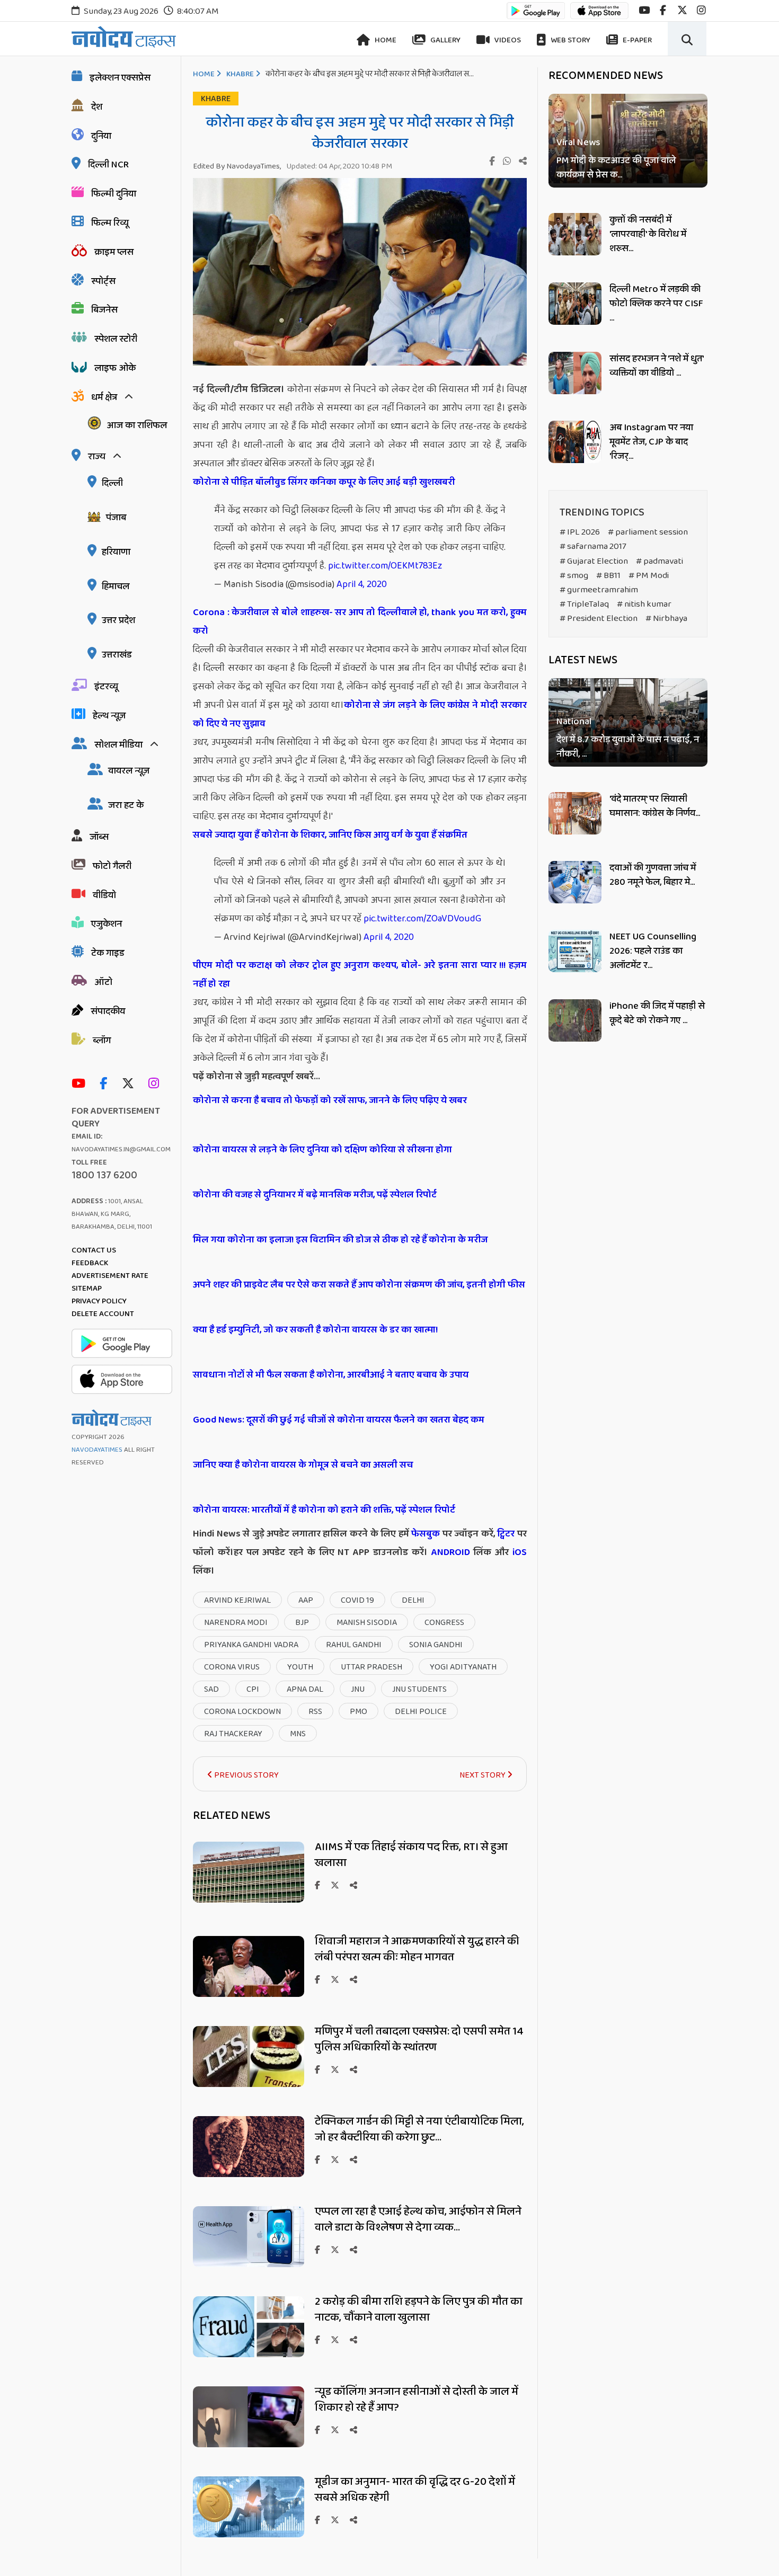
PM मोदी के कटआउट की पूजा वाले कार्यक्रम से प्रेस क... (616, 168)
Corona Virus (232, 1667)
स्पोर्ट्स (103, 281)
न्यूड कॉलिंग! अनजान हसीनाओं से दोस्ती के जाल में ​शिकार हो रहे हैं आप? (418, 2400)
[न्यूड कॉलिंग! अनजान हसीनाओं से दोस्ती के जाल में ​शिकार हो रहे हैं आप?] (249, 2444)
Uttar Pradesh (371, 1667)
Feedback (90, 1263)
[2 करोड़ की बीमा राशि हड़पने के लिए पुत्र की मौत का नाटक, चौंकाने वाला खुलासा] (249, 2354)
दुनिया (101, 136)
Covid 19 (357, 1600)
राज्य (97, 457)
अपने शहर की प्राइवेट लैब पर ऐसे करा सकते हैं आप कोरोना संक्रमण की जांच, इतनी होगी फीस (359, 1285)
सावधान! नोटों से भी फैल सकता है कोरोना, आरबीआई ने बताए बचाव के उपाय (331, 1375)
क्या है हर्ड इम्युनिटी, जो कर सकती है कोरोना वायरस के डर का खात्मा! (315, 1330)
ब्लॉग (102, 1041)
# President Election (599, 619)
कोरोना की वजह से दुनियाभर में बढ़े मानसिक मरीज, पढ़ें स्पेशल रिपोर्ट (315, 1195)
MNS (298, 1734)
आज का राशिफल (137, 425)
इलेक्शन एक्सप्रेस (120, 78)
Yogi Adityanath (463, 1667)
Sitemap (87, 1289)
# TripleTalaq (584, 604)
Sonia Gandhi (436, 1645)
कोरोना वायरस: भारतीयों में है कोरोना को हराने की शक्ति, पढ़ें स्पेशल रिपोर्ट (324, 1510)
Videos (507, 40)
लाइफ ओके (115, 368)
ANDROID (449, 1552)
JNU (358, 1689)
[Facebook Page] (106, 1084)
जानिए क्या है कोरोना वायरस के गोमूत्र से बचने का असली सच (303, 1465)
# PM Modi (649, 576)
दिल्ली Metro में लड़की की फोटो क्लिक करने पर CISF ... (656, 304)
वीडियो (104, 895)
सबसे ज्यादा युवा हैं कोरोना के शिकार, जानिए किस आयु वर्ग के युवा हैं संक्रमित (330, 835)
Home (385, 40)
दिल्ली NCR (108, 165)
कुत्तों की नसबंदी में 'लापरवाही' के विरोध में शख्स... (648, 234)
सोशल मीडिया (118, 745)
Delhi (413, 1600)
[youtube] (644, 10)
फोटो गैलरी (112, 866)
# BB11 (608, 576)
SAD (211, 1689)
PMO (358, 1712)
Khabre (240, 74)
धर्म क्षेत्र (104, 397)
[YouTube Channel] (81, 1084)
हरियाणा (116, 552)
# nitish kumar (644, 604)
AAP (306, 1600)
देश (97, 107)
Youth (300, 1667)
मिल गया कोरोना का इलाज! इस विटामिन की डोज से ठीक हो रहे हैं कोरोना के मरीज (340, 1240)
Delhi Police (421, 1712)
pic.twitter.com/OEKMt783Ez (385, 566)
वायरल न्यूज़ (129, 771)
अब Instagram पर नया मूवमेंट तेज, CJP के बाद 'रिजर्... (651, 442)
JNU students (419, 1689)
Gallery (445, 40)
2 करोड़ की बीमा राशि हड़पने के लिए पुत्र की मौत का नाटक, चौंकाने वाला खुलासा (419, 2309)
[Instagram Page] (156, 1084)
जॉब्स (99, 837)
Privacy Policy (99, 1301)
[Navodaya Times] (124, 37)
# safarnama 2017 (593, 547)
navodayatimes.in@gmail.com (121, 1149)
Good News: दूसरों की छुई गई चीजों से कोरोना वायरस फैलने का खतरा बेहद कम (339, 1420)
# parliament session (648, 532)
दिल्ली (112, 483)
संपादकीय (108, 1011)
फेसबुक (426, 1534)
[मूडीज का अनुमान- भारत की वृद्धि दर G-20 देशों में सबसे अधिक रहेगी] (249, 2534)
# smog (574, 576)
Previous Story (246, 1775)
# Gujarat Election (594, 561)
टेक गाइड (108, 953)
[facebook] (663, 10)
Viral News (578, 143)
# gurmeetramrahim (599, 590)
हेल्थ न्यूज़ (109, 716)
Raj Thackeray (233, 1734)
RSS (315, 1712)
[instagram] (701, 10)
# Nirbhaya (666, 619)
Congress (444, 1623)
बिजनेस (104, 310)
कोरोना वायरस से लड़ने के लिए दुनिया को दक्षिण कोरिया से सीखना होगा (322, 1150)
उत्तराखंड (117, 655)
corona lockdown (242, 1712)
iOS (518, 1552)
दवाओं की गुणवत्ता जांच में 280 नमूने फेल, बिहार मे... (653, 875)
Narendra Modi (236, 1623)
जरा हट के (126, 805)
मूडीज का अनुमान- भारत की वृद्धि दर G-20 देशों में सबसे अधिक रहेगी (415, 2490)
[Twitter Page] (131, 1084)
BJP (302, 1623)
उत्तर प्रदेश (118, 620)
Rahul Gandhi (354, 1645)
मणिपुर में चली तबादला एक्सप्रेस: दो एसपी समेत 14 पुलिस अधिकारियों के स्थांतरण (419, 2039)
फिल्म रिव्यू (110, 223)
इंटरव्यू (106, 687)
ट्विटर (506, 1534)
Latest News (583, 660)
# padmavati (660, 561)
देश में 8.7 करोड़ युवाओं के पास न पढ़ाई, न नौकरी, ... (628, 748)
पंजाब (116, 518)
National (574, 722)
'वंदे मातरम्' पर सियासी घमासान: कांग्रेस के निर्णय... (655, 806)
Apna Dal (305, 1689)
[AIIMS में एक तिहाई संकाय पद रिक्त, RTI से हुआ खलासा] (249, 1900)
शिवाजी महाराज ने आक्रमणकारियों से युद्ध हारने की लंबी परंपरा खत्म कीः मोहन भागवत (417, 1949)
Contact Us (94, 1250)
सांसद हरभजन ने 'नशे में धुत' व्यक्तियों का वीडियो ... (656, 366)
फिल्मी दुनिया (114, 194)
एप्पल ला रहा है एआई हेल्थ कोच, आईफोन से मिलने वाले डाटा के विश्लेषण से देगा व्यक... (418, 2219)
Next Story (483, 1775)
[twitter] (682, 10)
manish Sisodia (367, 1623)
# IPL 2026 (580, 532)
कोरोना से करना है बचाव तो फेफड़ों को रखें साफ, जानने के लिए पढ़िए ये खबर (330, 1100)
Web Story (570, 40)
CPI (253, 1689)
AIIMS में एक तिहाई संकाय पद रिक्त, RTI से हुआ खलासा (411, 1855)
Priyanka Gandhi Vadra (251, 1645)
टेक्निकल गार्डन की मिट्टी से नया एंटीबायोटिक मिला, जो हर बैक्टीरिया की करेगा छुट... (419, 2129)
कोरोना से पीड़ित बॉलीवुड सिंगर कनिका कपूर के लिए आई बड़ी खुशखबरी (324, 482)
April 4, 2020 (362, 584)
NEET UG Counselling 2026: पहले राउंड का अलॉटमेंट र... (653, 951)
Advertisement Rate (110, 1276)
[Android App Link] (536, 16)
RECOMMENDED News (606, 76)
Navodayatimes (97, 1450)
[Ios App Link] (599, 16)
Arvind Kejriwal (237, 1600)
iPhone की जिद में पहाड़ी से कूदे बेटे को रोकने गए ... (657, 1013)
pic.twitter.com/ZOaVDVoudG (422, 919)
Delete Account (103, 1314)
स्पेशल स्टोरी (116, 339)
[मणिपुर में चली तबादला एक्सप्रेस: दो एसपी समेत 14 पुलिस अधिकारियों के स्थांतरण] (249, 2084)
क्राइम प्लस (114, 252)
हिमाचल (116, 587)
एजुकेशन (107, 924)
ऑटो (103, 982)
